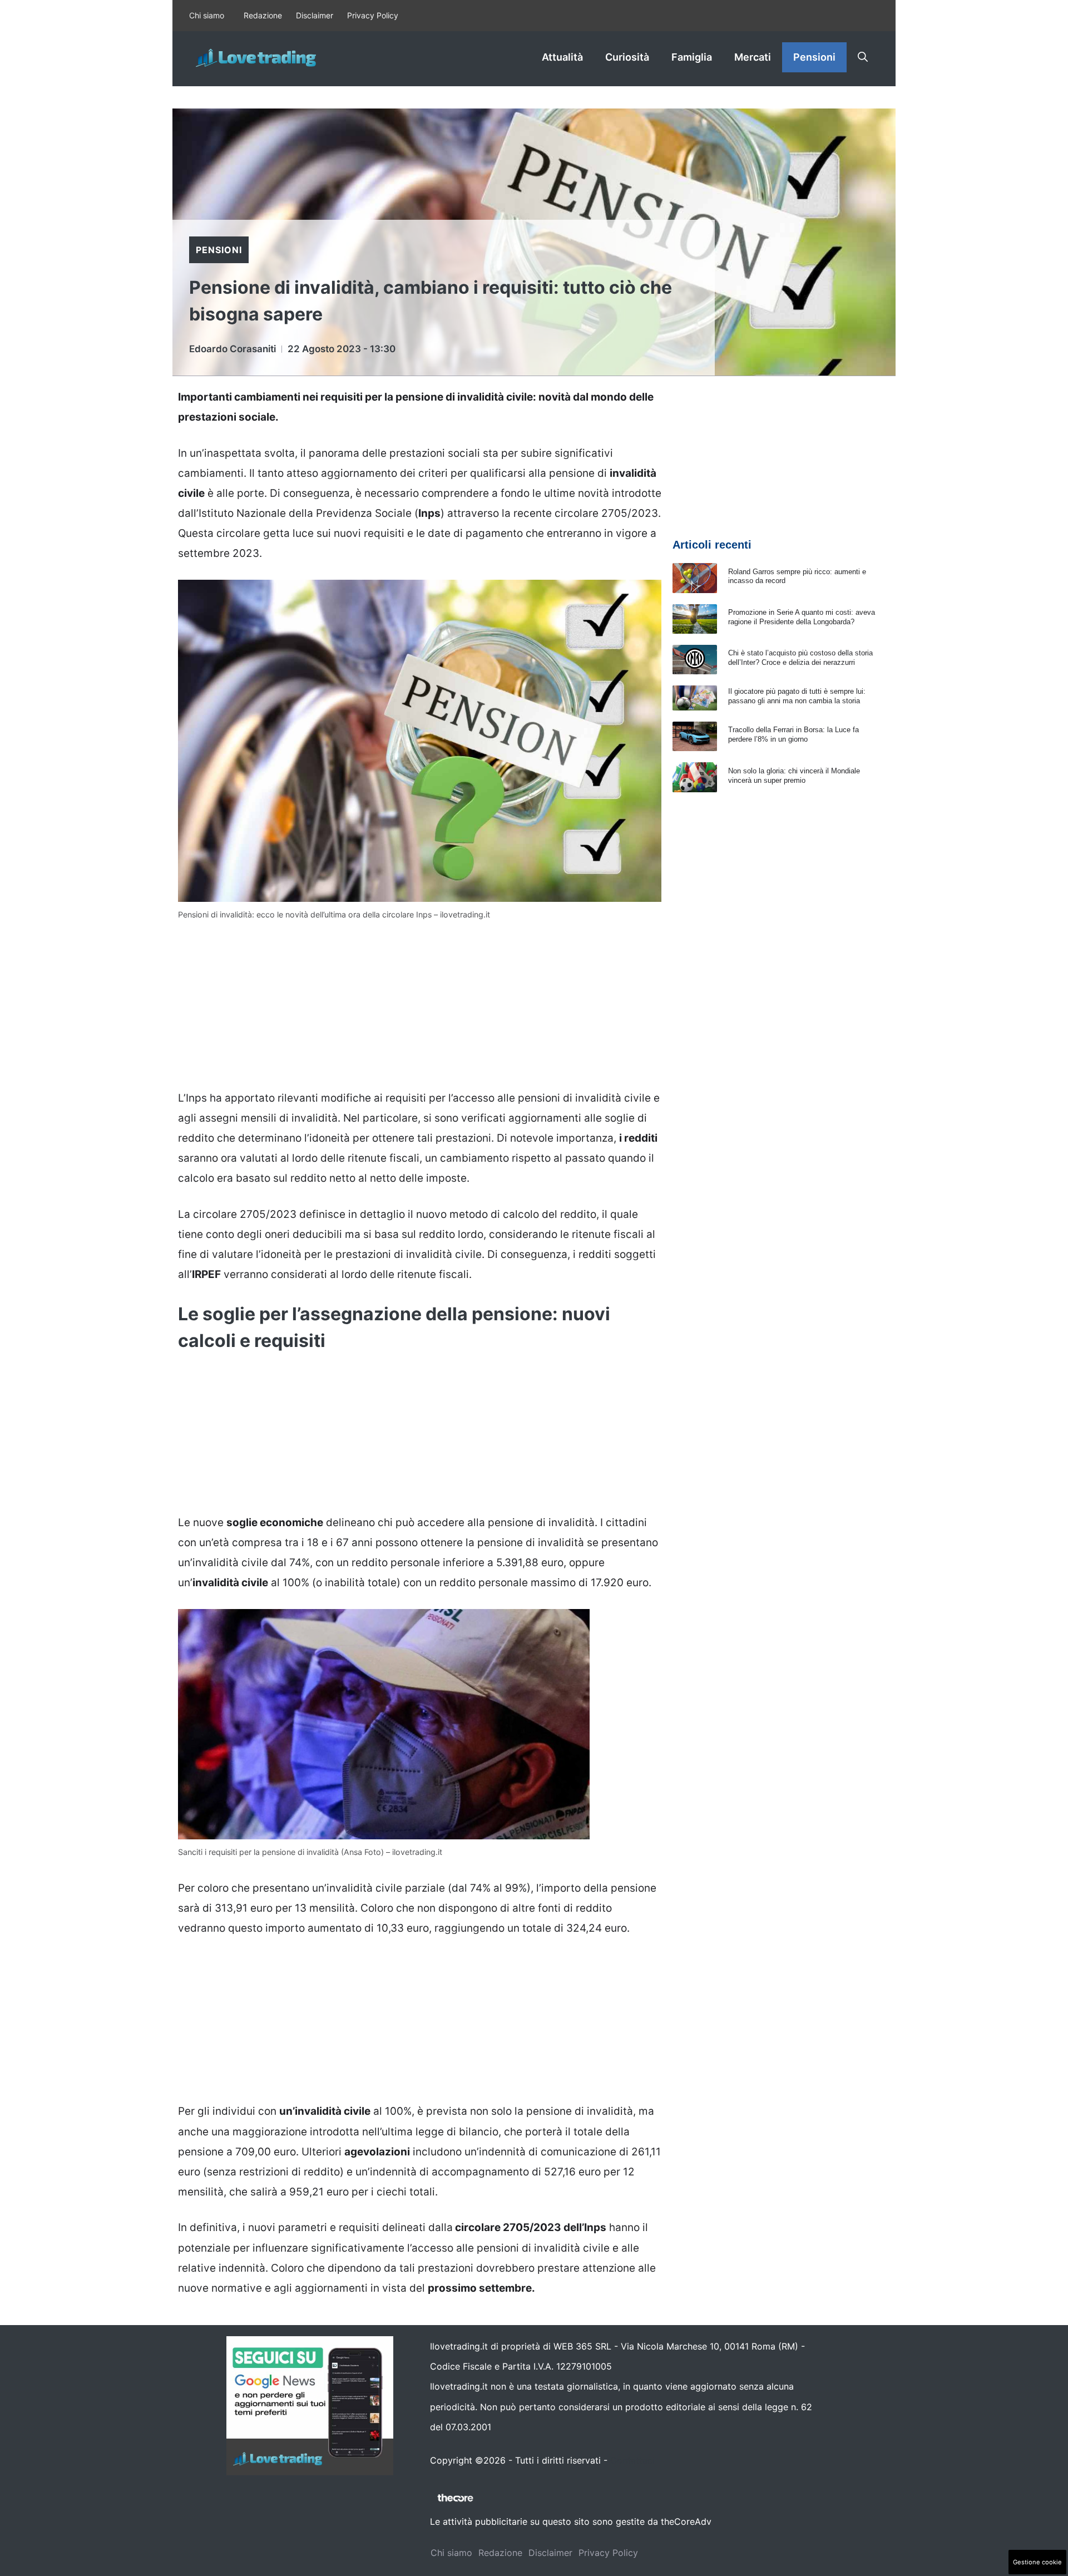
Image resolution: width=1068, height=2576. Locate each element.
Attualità (562, 57)
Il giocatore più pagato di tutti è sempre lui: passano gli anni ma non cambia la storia (797, 696)
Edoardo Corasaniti (233, 349)
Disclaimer (315, 15)
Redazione (263, 15)
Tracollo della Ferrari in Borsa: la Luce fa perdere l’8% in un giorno (793, 734)
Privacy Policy (373, 15)
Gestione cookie (1037, 2562)
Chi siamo (207, 15)
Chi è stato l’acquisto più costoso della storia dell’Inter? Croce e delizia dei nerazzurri (800, 658)
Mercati (753, 57)
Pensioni (814, 57)
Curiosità (627, 57)
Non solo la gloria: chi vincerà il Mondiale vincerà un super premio (794, 776)
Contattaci (632, 2460)
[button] (863, 57)
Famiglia (692, 57)
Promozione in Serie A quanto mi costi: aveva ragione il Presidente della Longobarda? (802, 617)
